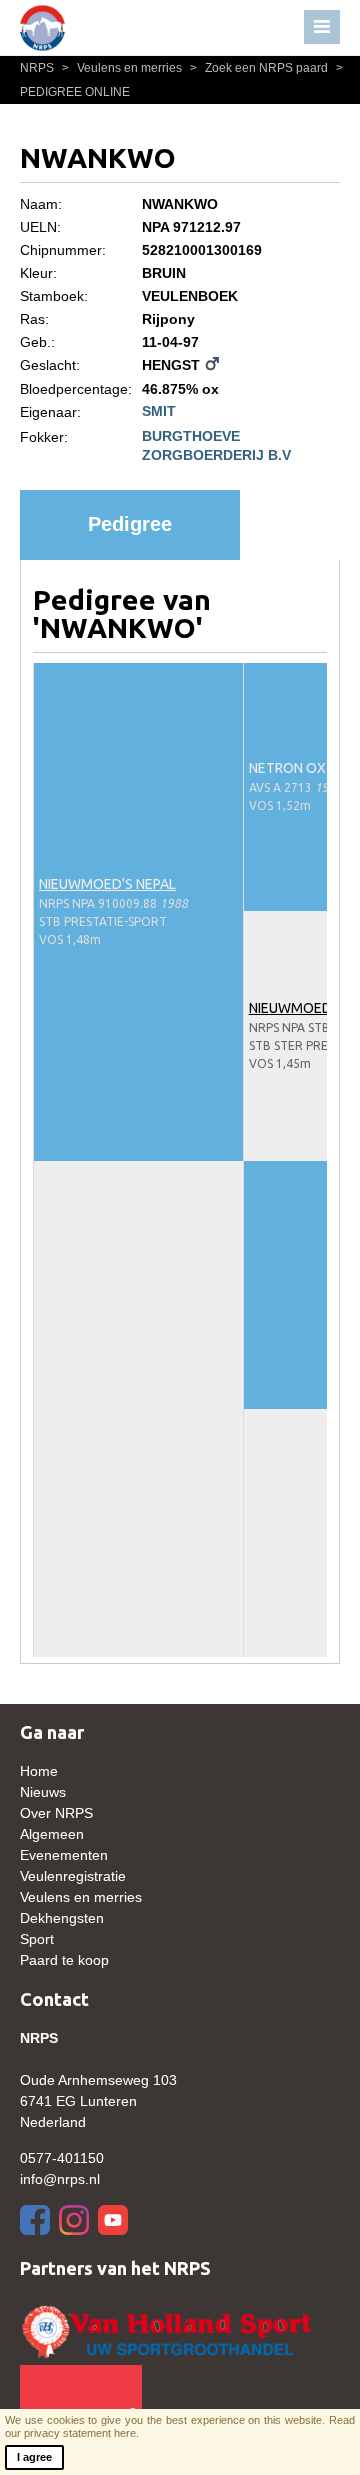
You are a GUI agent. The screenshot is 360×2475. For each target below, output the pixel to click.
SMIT (159, 411)
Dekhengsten (62, 1918)
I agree (34, 2457)
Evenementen (64, 1855)
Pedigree (130, 524)
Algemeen (52, 1834)
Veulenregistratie (73, 1876)
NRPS (38, 68)
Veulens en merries (123, 68)
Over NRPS (56, 1813)
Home (39, 1771)
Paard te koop (64, 1960)
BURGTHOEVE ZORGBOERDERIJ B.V (216, 445)
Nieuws (43, 1792)
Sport (37, 1939)
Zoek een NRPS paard (260, 68)
